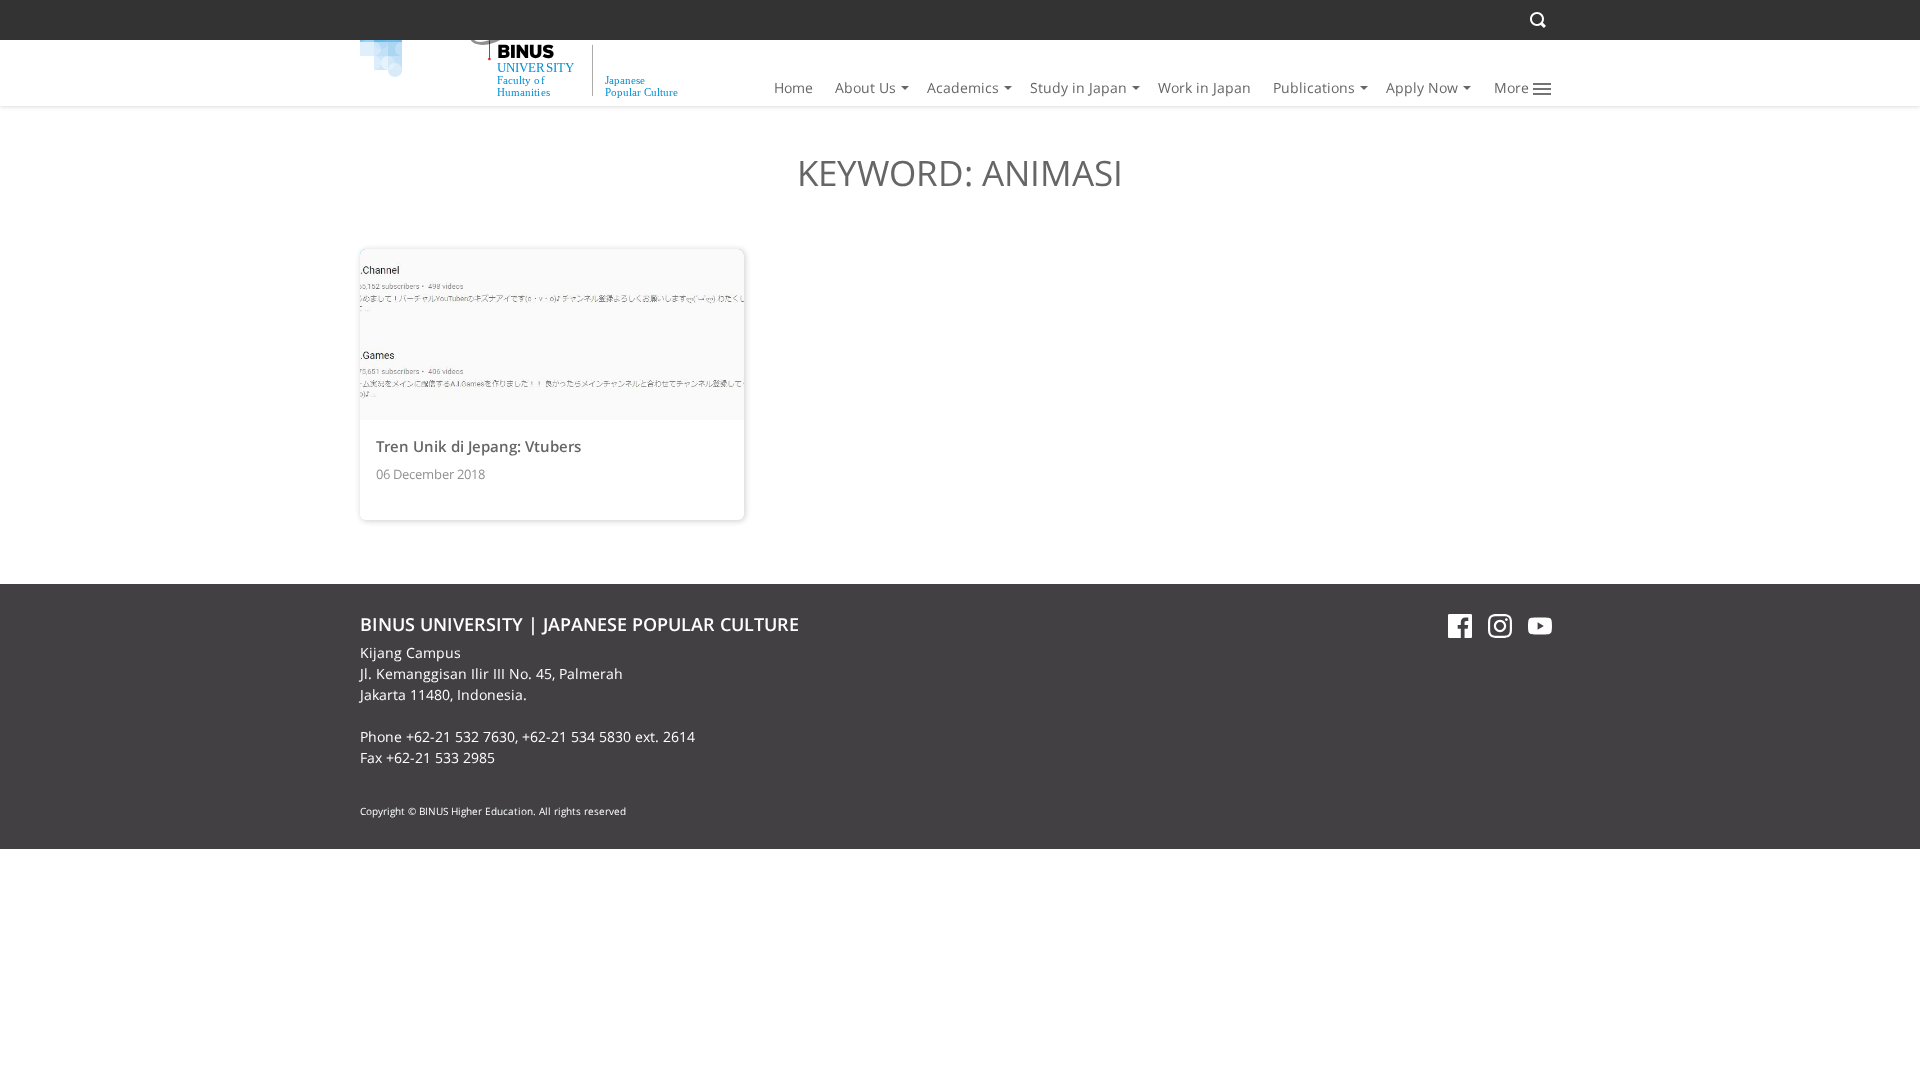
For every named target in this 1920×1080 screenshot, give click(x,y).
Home (793, 87)
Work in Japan (1204, 87)
